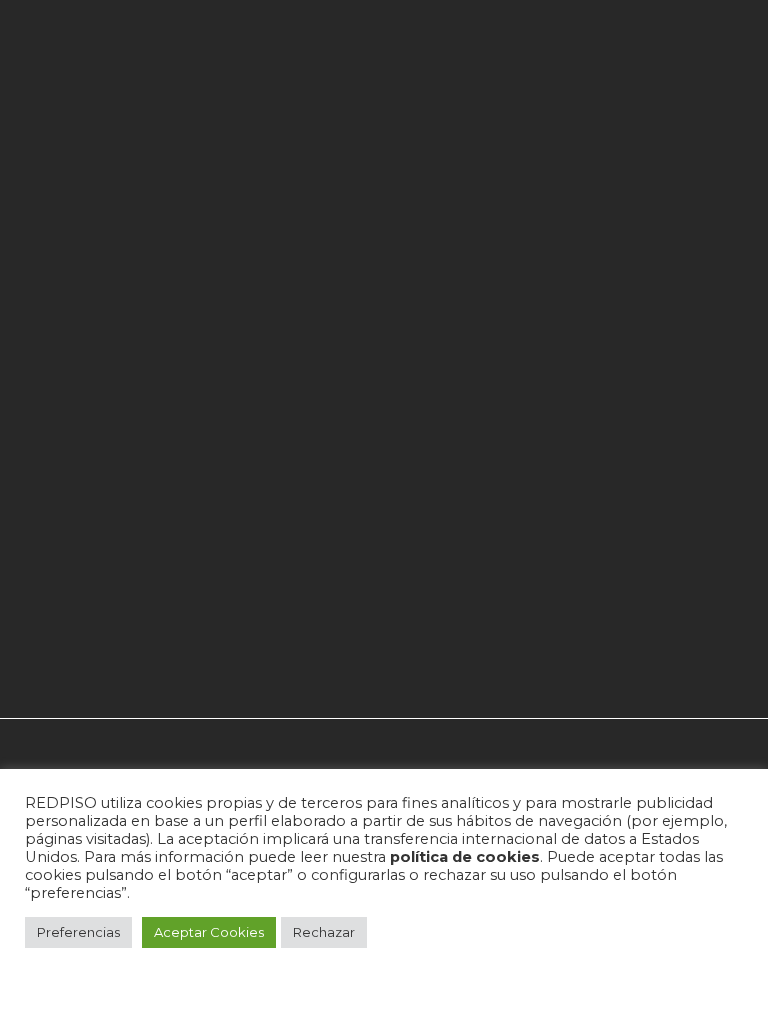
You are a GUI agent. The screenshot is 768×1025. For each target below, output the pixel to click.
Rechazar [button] (324, 932)
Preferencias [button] (78, 932)
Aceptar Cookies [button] (209, 932)
